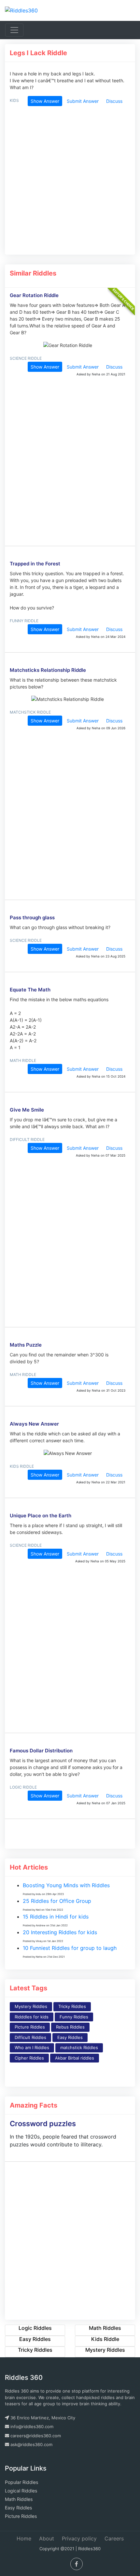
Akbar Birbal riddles (75, 2058)
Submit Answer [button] (83, 101)
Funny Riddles (74, 2017)
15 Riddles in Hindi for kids (56, 1917)
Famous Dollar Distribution (41, 1751)
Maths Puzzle (26, 1345)
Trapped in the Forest (35, 564)
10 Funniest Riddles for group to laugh (70, 1948)
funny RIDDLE (24, 621)
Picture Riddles (30, 2027)
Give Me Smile (27, 1110)
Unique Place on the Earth (41, 1516)
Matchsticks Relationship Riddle (48, 670)
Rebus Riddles (70, 2027)
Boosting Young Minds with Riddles (66, 1885)
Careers (114, 2538)
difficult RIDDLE (27, 1139)
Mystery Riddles (31, 2006)
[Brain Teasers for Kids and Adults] (21, 10)
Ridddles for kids (32, 2017)
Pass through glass (32, 917)
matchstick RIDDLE (30, 712)
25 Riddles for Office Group (57, 1901)
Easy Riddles (70, 2037)
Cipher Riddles (29, 2058)
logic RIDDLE (23, 1787)
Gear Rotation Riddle (34, 295)
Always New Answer (34, 1424)
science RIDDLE (26, 358)
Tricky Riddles (72, 2006)
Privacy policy (79, 2538)
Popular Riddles (21, 2482)
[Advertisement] (68, 183)
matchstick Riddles (79, 2047)
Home (24, 2538)
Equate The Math (30, 990)
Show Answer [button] (45, 101)
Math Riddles (19, 2499)
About (47, 2538)
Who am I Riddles (32, 2047)
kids (14, 100)
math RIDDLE (23, 1060)
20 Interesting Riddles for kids (60, 1932)
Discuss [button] (114, 101)
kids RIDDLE (22, 1466)
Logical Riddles (21, 2491)
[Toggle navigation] (14, 30)
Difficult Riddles (30, 2037)
